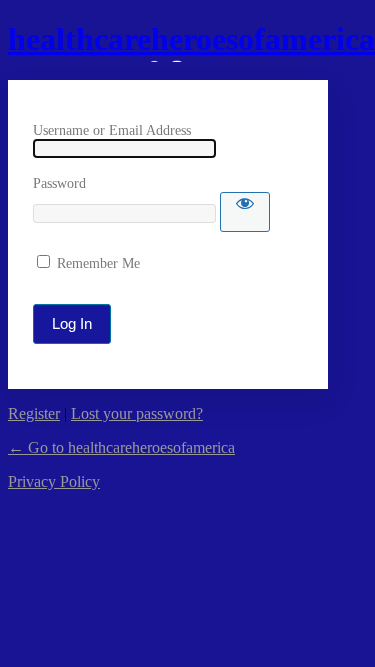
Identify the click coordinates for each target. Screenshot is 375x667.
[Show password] (245, 212)
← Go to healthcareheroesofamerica (121, 447)
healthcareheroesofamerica (191, 39)
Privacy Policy (54, 481)
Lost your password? (137, 413)
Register (34, 413)
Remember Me (98, 263)
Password (59, 183)
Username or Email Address (112, 130)
